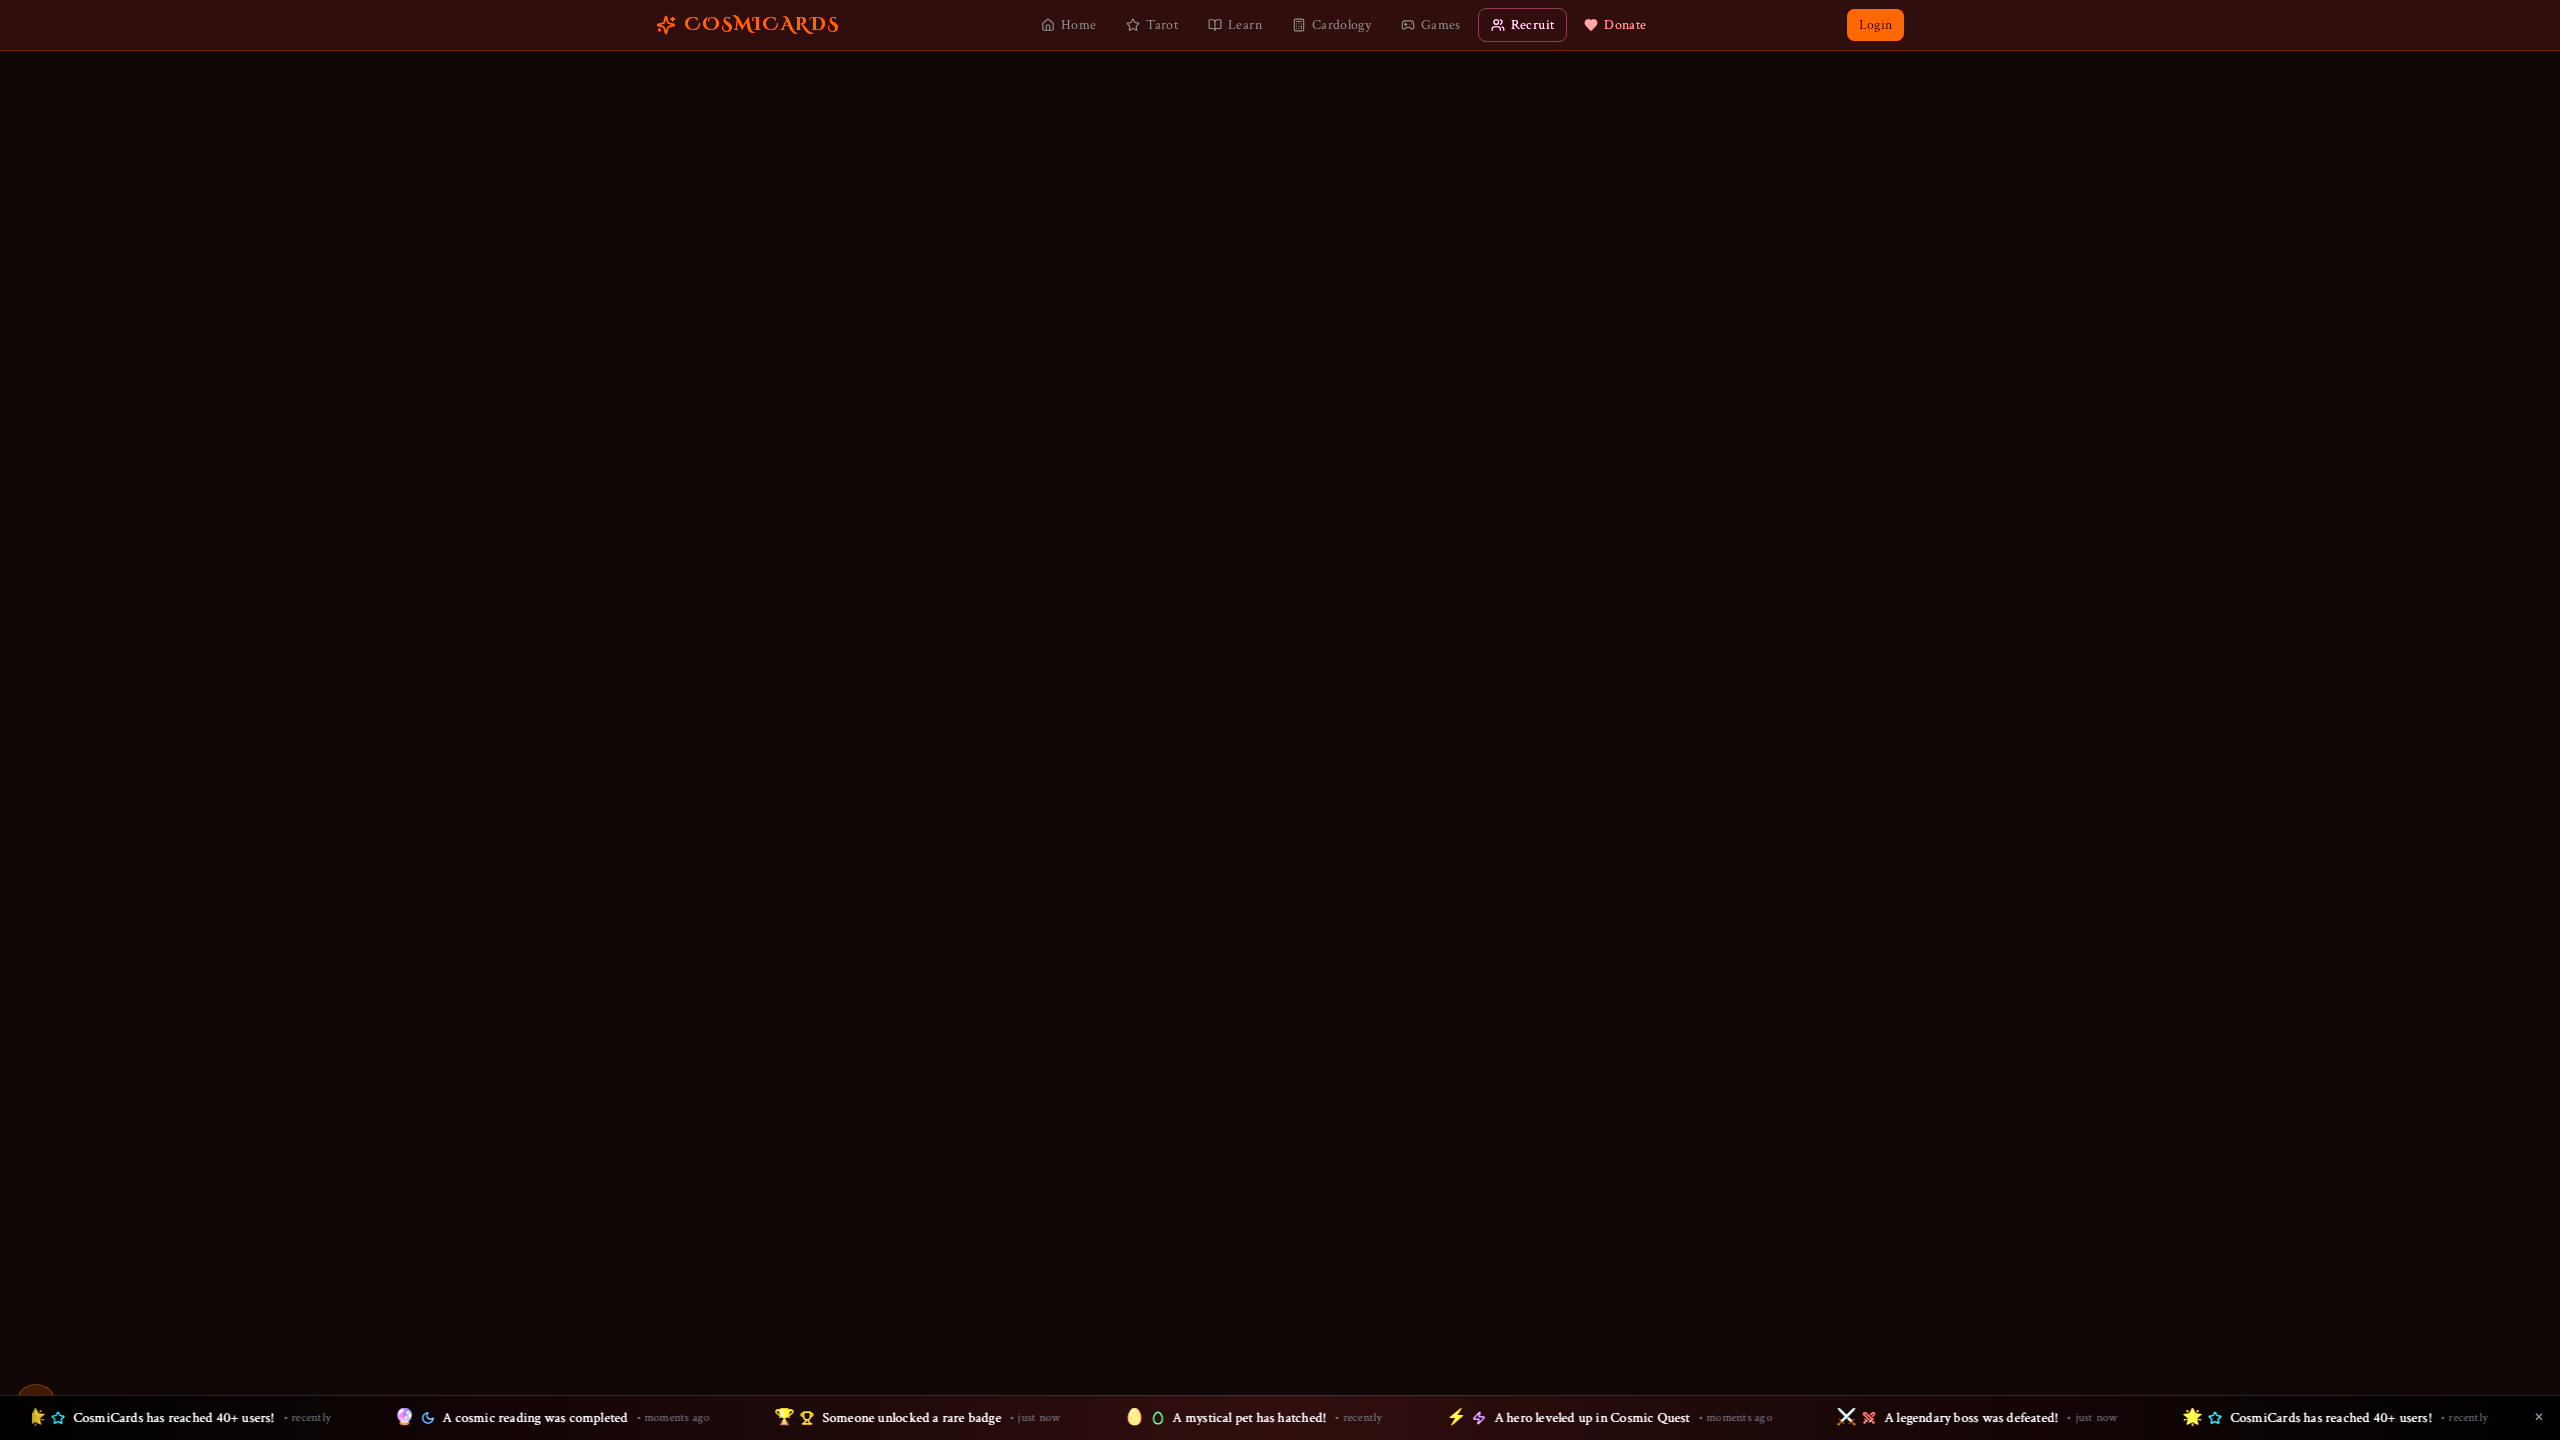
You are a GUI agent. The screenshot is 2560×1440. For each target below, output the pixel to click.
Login (1875, 25)
